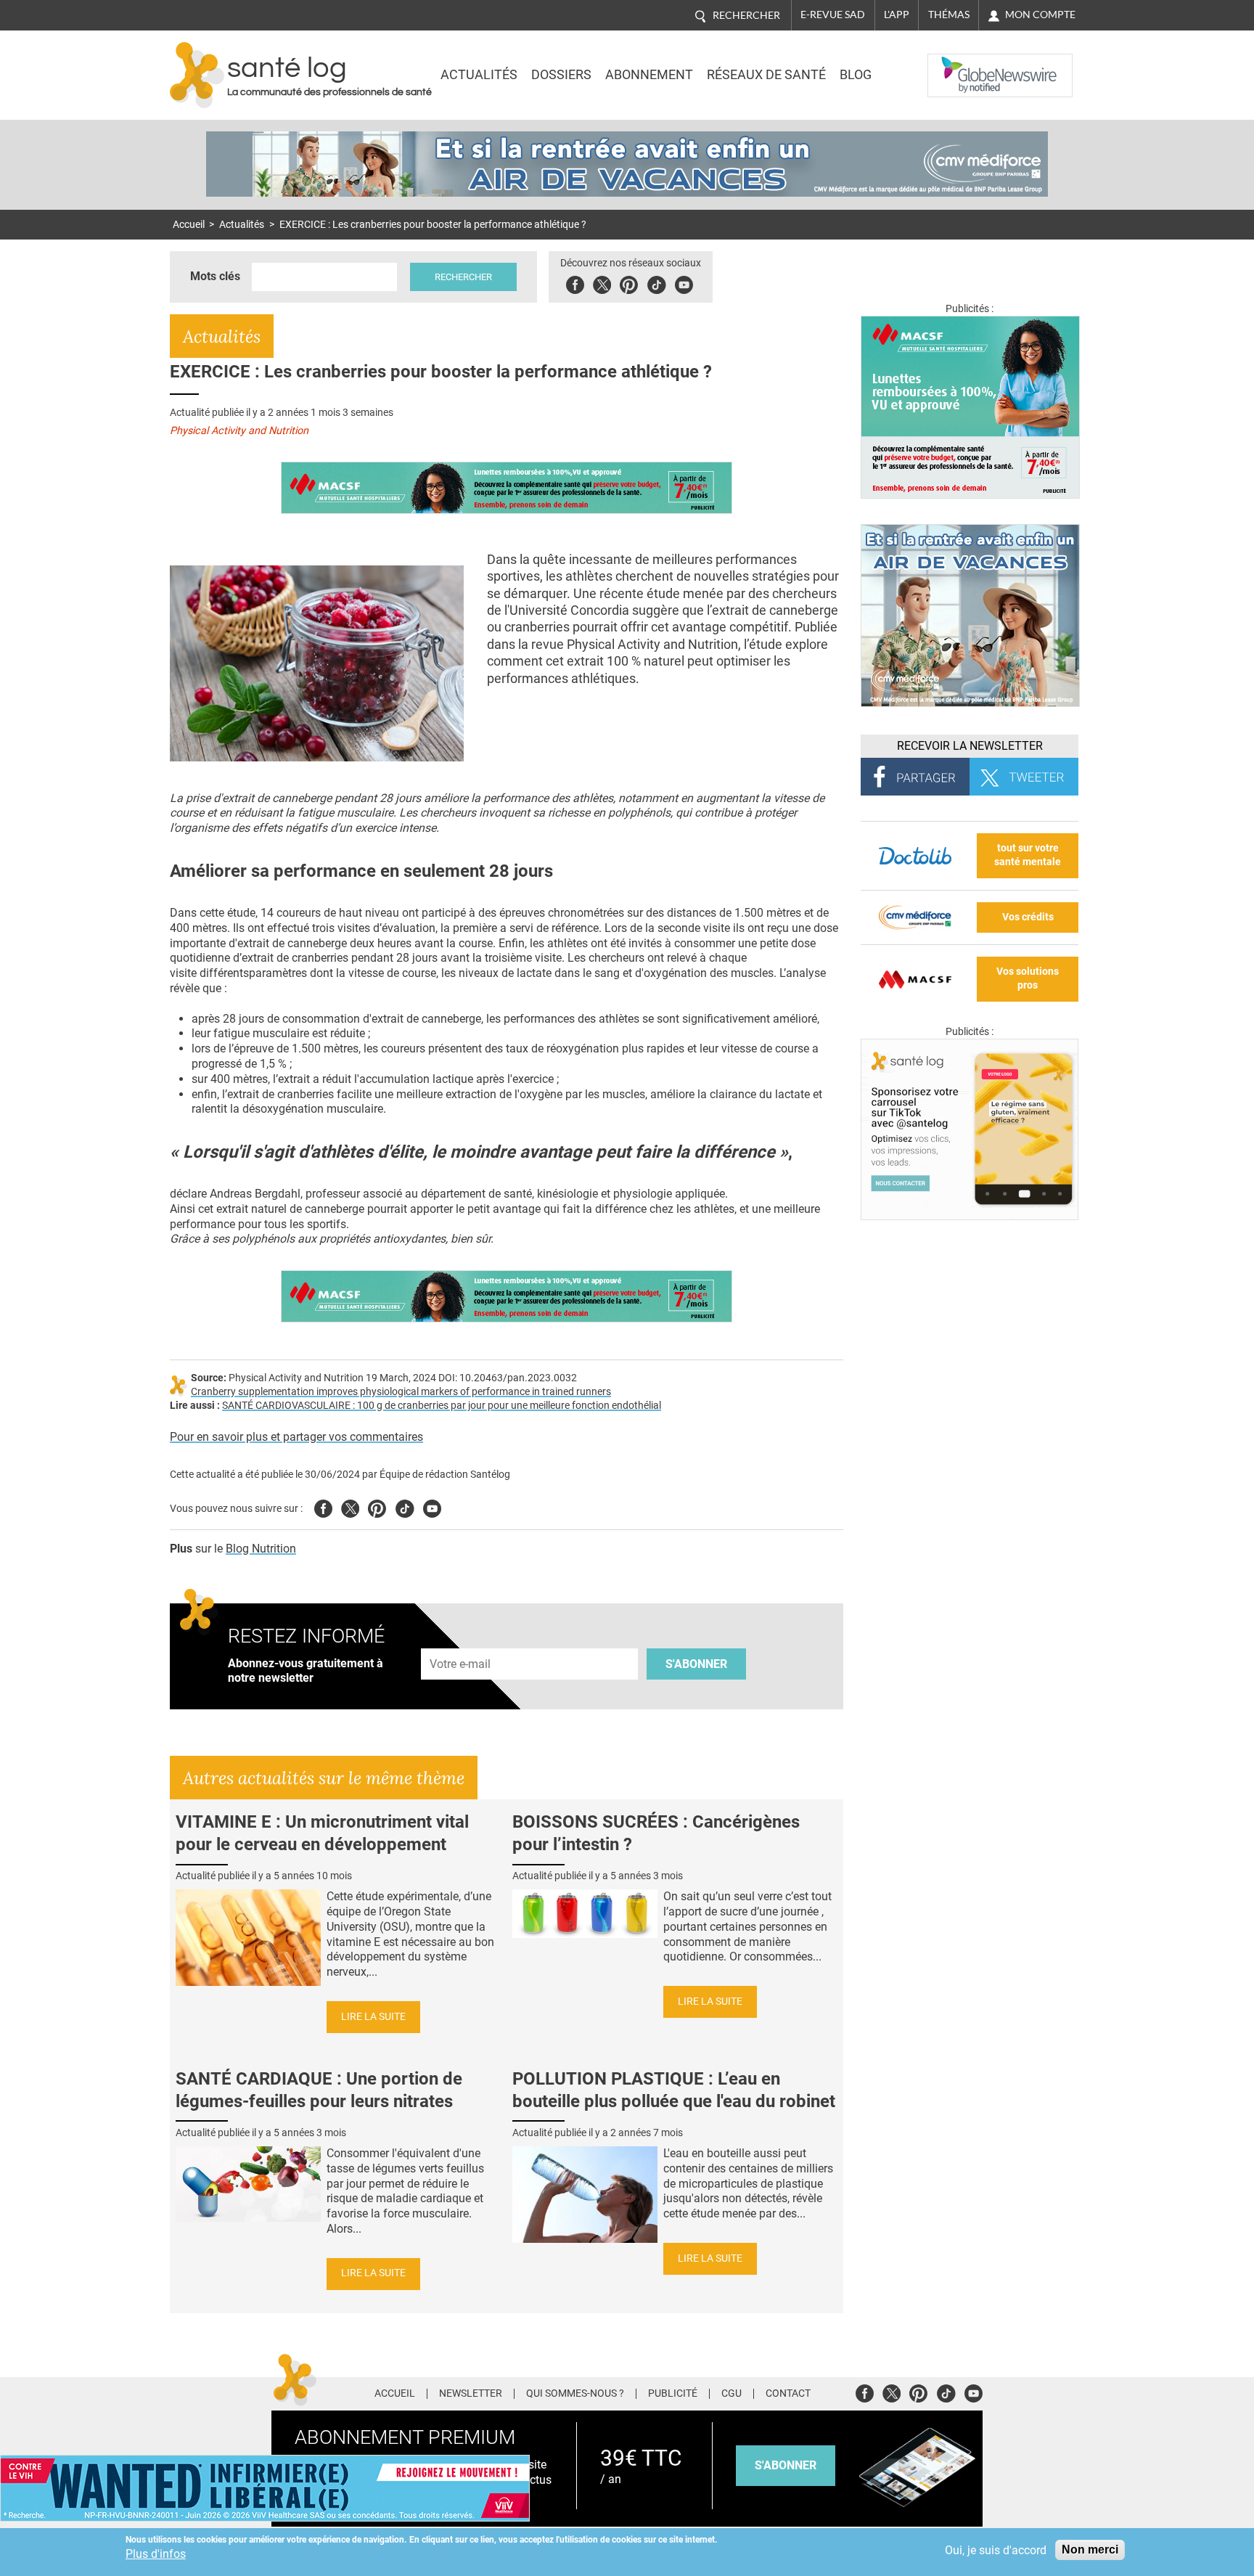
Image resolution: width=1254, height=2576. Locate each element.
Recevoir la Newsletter (970, 746)
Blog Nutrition (261, 1549)
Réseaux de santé (766, 75)
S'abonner (696, 1664)
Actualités (479, 75)
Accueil (189, 225)
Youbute (684, 283)
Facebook (575, 283)
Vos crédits (1028, 917)
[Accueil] (197, 75)
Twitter (602, 283)
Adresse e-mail (461, 1640)
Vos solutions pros (1028, 978)
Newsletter (471, 2394)
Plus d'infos (156, 2554)
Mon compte (1040, 15)
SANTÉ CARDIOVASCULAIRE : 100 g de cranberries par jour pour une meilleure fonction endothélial (442, 1406)
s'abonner (786, 2465)
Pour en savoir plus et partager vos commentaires (296, 1437)
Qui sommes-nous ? (575, 2394)
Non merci (1090, 2550)
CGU (731, 2394)
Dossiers (561, 75)
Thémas (949, 15)
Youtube (432, 1506)
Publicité (673, 2394)
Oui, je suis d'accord (996, 2550)
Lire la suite (373, 2017)
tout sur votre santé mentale (1028, 855)
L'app (897, 15)
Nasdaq (956, 65)
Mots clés (215, 276)
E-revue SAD (833, 15)
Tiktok (656, 283)
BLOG (856, 75)
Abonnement (649, 75)
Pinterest (629, 283)
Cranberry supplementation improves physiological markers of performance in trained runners (401, 1392)
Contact (788, 2394)
